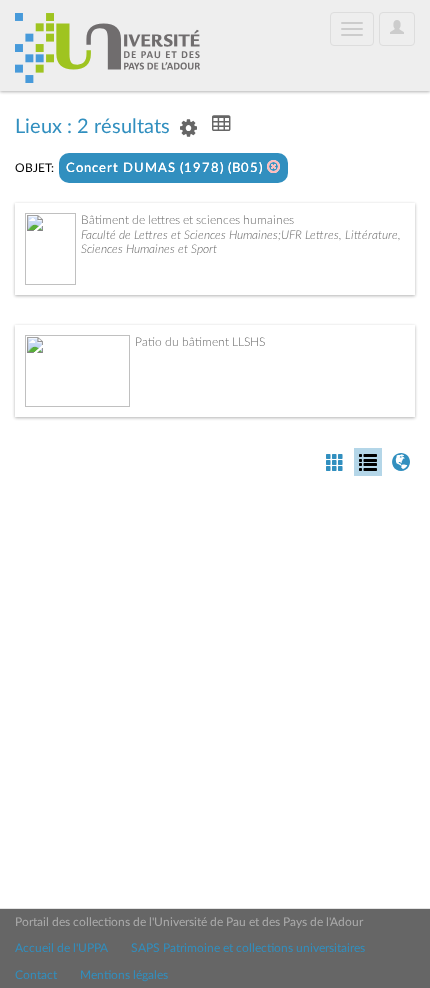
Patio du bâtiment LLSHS (200, 342)
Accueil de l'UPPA (61, 948)
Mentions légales (124, 975)
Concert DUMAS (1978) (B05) (166, 168)
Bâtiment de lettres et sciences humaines (187, 220)
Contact (36, 975)
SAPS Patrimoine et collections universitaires (248, 948)
